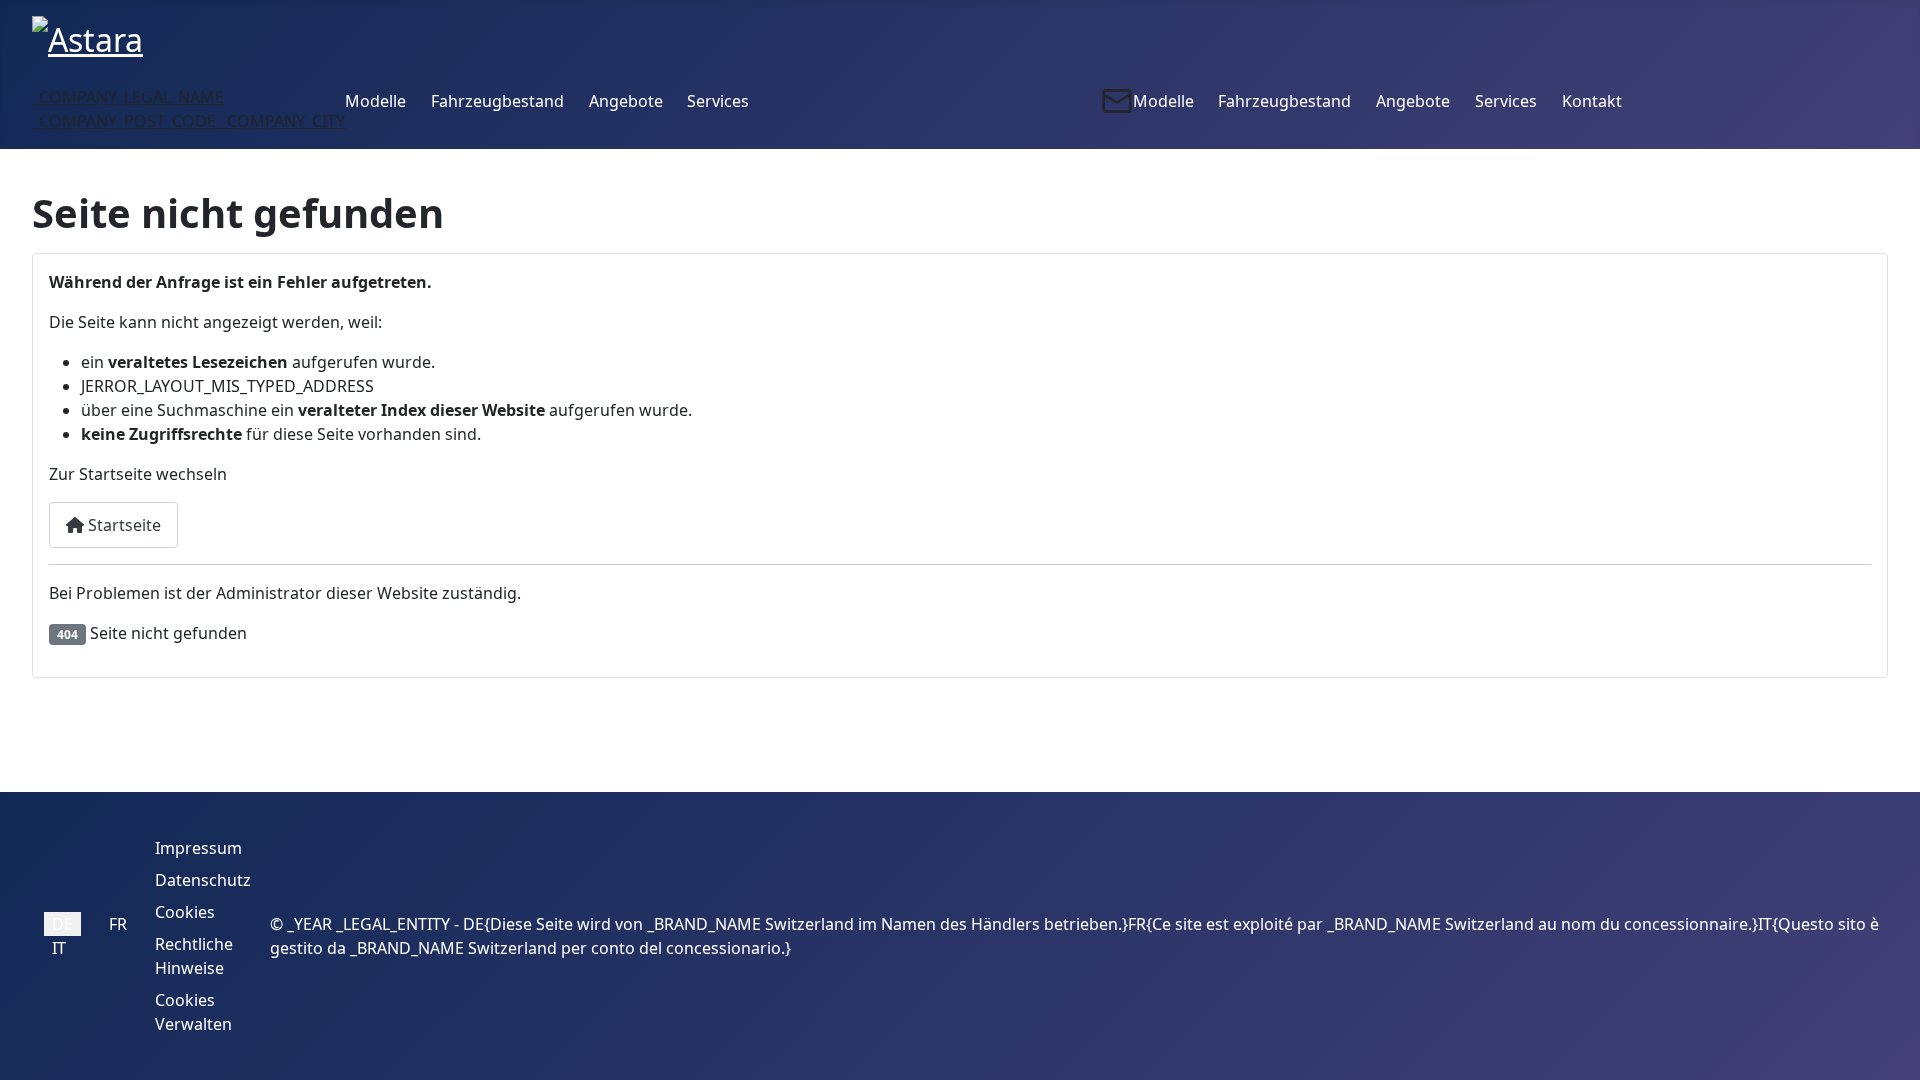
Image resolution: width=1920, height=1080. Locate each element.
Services (718, 101)
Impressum (198, 848)
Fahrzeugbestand (497, 101)
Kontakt (1592, 101)
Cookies (185, 912)
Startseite (122, 525)
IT (59, 948)
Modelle (375, 101)
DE (62, 924)
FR (118, 924)
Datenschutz (203, 880)
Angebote (626, 101)
